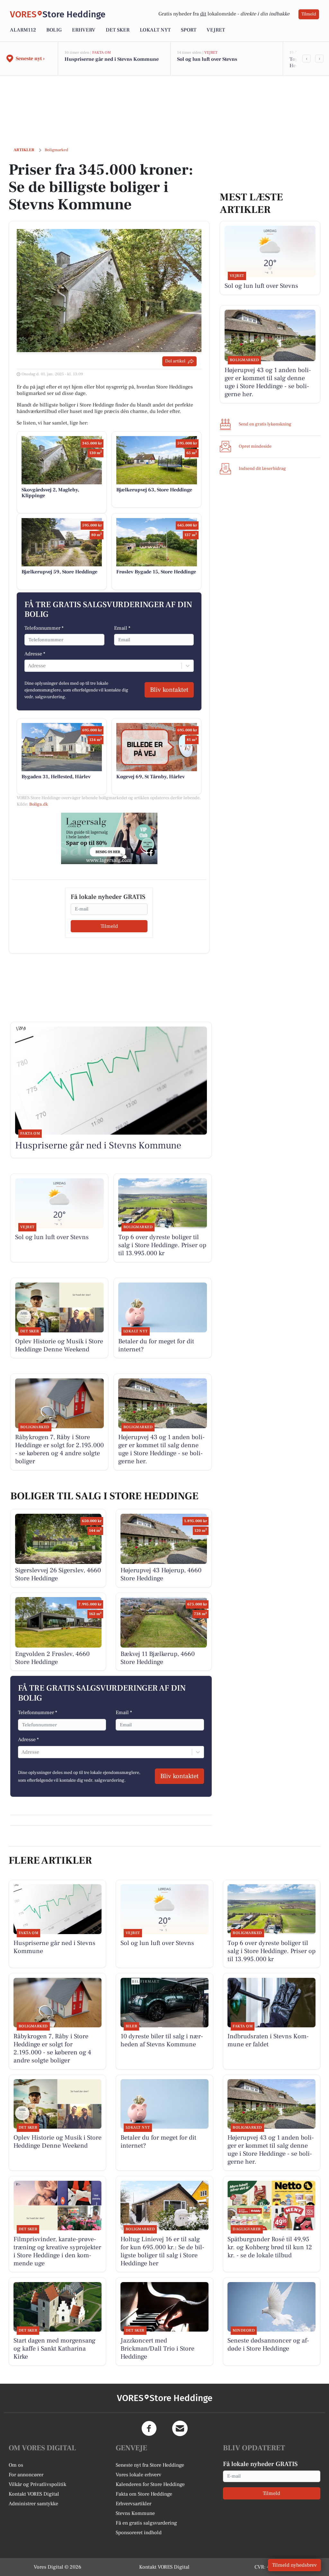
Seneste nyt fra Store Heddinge (150, 2465)
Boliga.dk (39, 804)
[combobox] (29, 666)
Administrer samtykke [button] (33, 2504)
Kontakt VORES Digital (34, 2494)
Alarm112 (23, 30)
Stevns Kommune (135, 2513)
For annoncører (26, 2475)
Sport (189, 30)
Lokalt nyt (155, 30)
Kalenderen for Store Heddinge (150, 2484)
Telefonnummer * (44, 628)
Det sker (118, 30)
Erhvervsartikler (133, 2504)
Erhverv (84, 30)
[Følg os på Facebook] (149, 2428)
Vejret (216, 30)
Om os (16, 2465)
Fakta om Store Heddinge (144, 2494)
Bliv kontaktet (169, 690)
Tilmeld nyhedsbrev (294, 2565)
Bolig (54, 30)
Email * (122, 628)
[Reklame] (109, 838)
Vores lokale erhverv (138, 2475)
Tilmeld (309, 14)
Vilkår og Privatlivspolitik (37, 2484)
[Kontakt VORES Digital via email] (180, 2428)
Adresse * (35, 654)
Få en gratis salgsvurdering (146, 2523)
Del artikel (175, 361)
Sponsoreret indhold (139, 2533)
